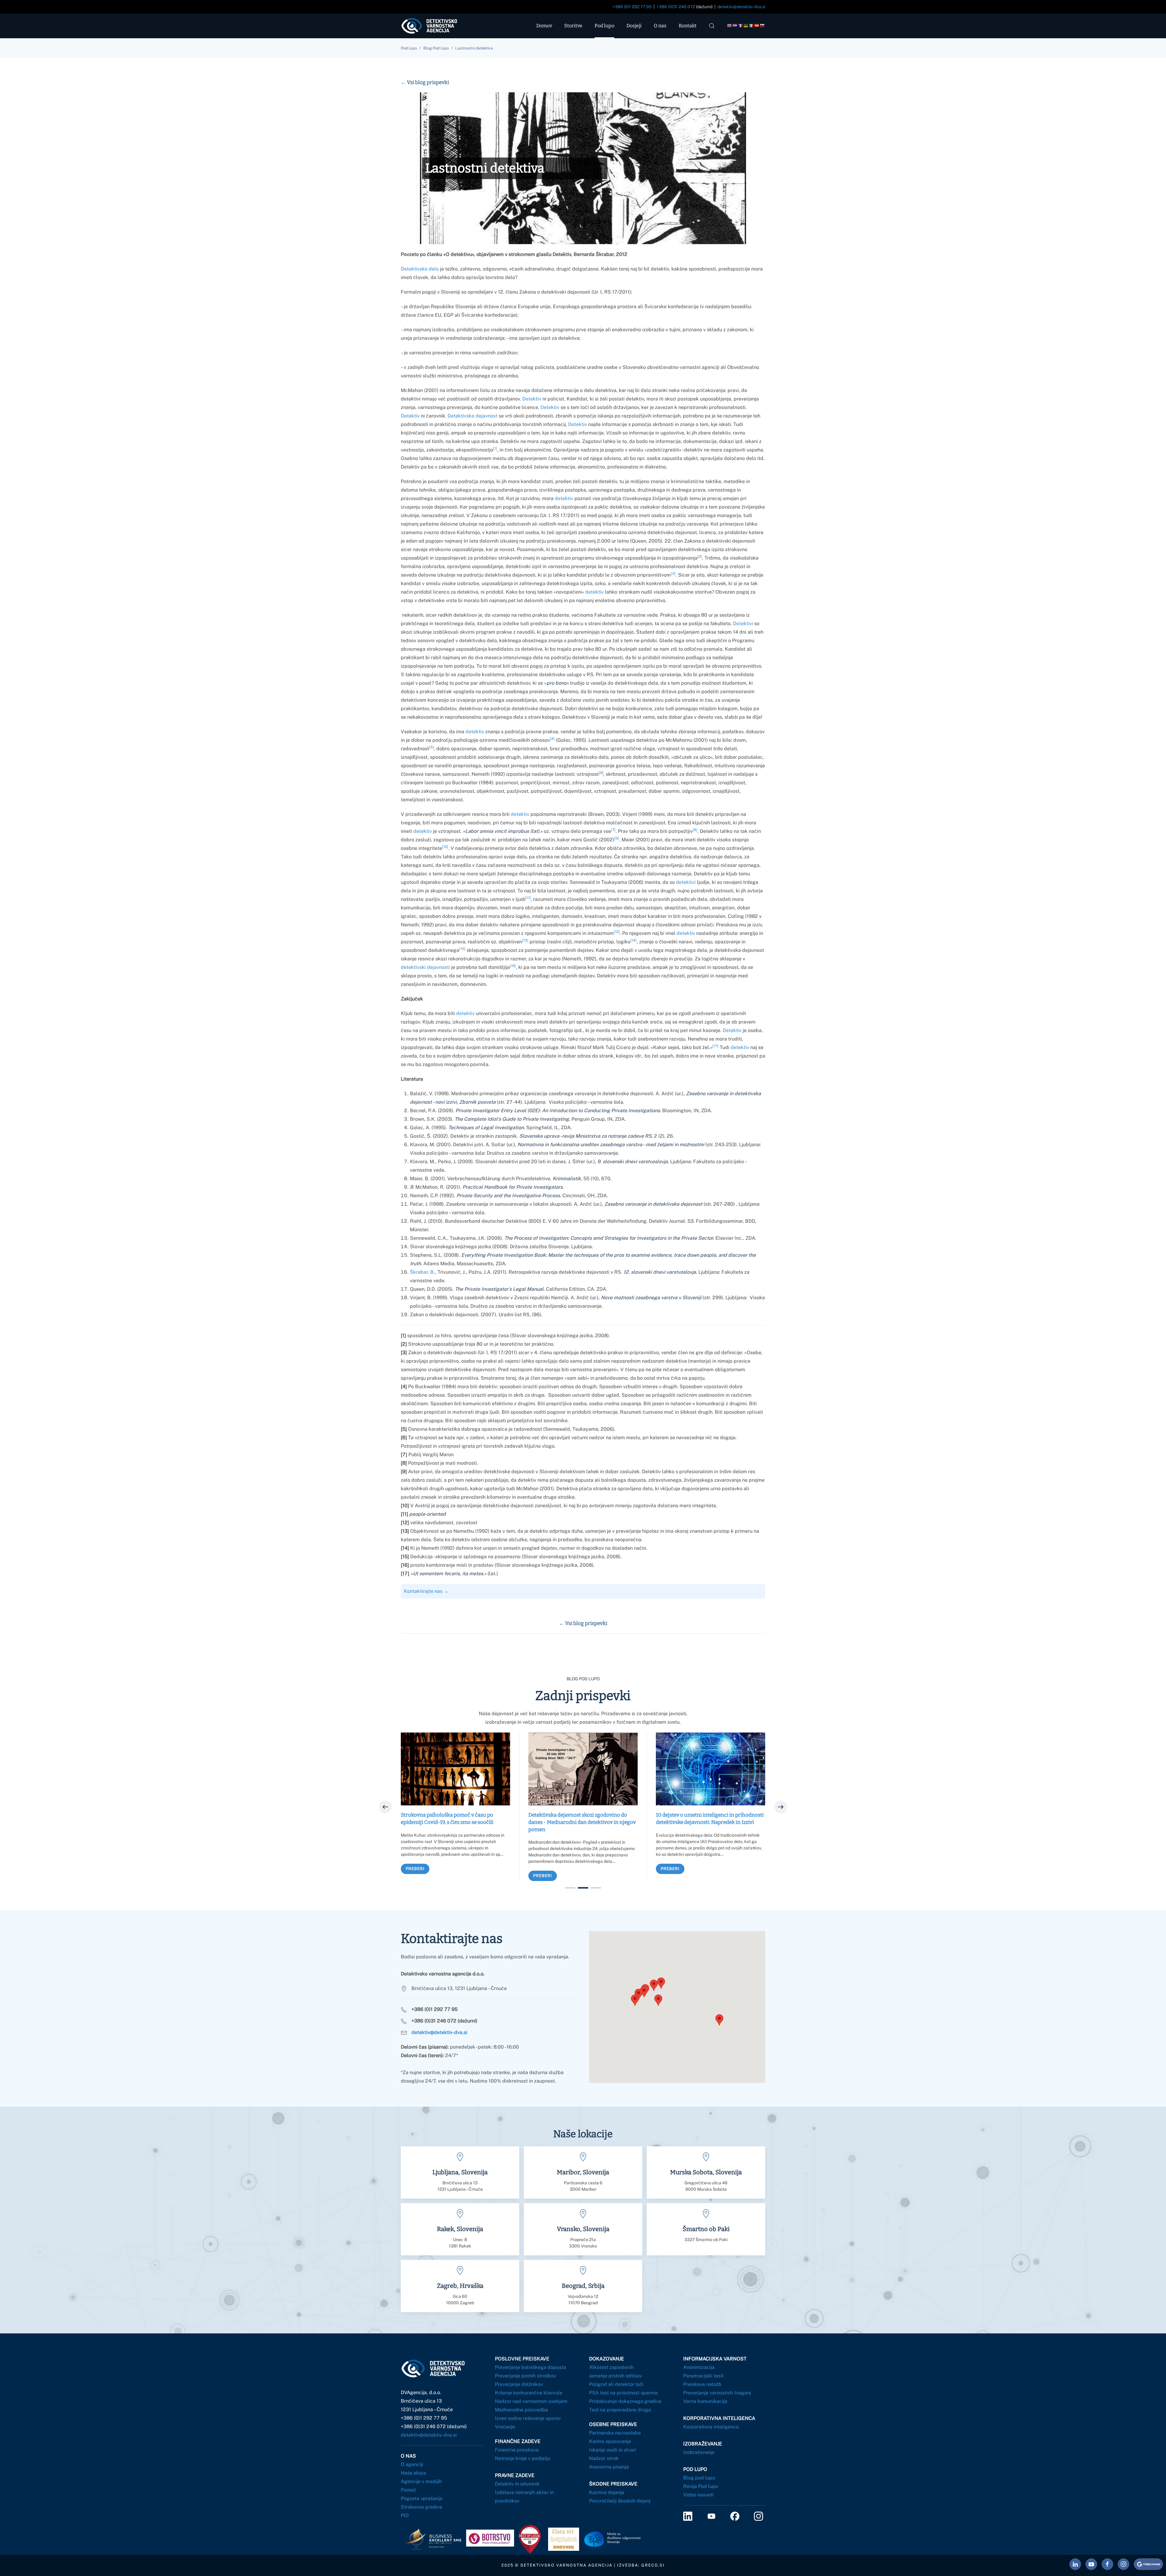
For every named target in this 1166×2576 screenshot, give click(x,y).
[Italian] (752, 26)
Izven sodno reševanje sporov (528, 2418)
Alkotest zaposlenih (611, 2367)
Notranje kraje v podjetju (523, 2458)
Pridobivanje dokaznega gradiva (625, 2401)
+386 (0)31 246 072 (676, 7)
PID (405, 2515)
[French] (741, 26)
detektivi (686, 882)
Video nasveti (698, 2495)
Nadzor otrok (604, 2458)
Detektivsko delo (420, 269)
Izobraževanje (699, 2452)
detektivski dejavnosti (425, 967)
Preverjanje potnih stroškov (525, 2376)
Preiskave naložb (702, 2384)
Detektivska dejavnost (472, 416)
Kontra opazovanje (610, 2441)
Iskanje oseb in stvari (613, 2450)
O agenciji (412, 2464)
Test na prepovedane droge (620, 2410)
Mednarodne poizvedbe (522, 2410)
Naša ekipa (413, 2473)
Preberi (415, 1869)
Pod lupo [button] (604, 26)
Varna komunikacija (705, 2401)
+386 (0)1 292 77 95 (632, 7)
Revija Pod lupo (701, 2486)
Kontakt (688, 26)
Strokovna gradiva (421, 2507)
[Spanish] (757, 26)
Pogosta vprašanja (422, 2498)
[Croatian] (735, 26)
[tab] (570, 1888)
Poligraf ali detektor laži (616, 2384)
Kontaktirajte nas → (426, 1591)
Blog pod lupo (699, 2478)
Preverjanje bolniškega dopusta (530, 2367)
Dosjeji (634, 26)
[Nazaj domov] (434, 26)
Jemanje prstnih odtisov (615, 2376)
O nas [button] (660, 26)
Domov (544, 26)
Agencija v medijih (421, 2481)
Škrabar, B (422, 1272)
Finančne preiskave (517, 2450)
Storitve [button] (573, 26)
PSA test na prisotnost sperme (623, 2393)
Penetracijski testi (703, 2376)
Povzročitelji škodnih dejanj (620, 2501)
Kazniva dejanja (607, 2492)
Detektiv (532, 399)
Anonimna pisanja (609, 2467)
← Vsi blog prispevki (425, 82)
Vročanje (505, 2427)
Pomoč (409, 2490)
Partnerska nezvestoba (615, 2433)
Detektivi (743, 624)
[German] (746, 26)
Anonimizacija (699, 2367)
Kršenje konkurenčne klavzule (529, 2393)
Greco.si (653, 2565)
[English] (730, 26)
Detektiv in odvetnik (517, 2484)
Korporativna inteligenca (711, 2427)
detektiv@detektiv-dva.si (741, 7)
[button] (712, 26)
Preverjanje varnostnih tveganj (717, 2393)
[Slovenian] (762, 26)
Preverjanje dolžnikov (519, 2384)
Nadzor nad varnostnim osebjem (531, 2401)
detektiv (564, 498)
